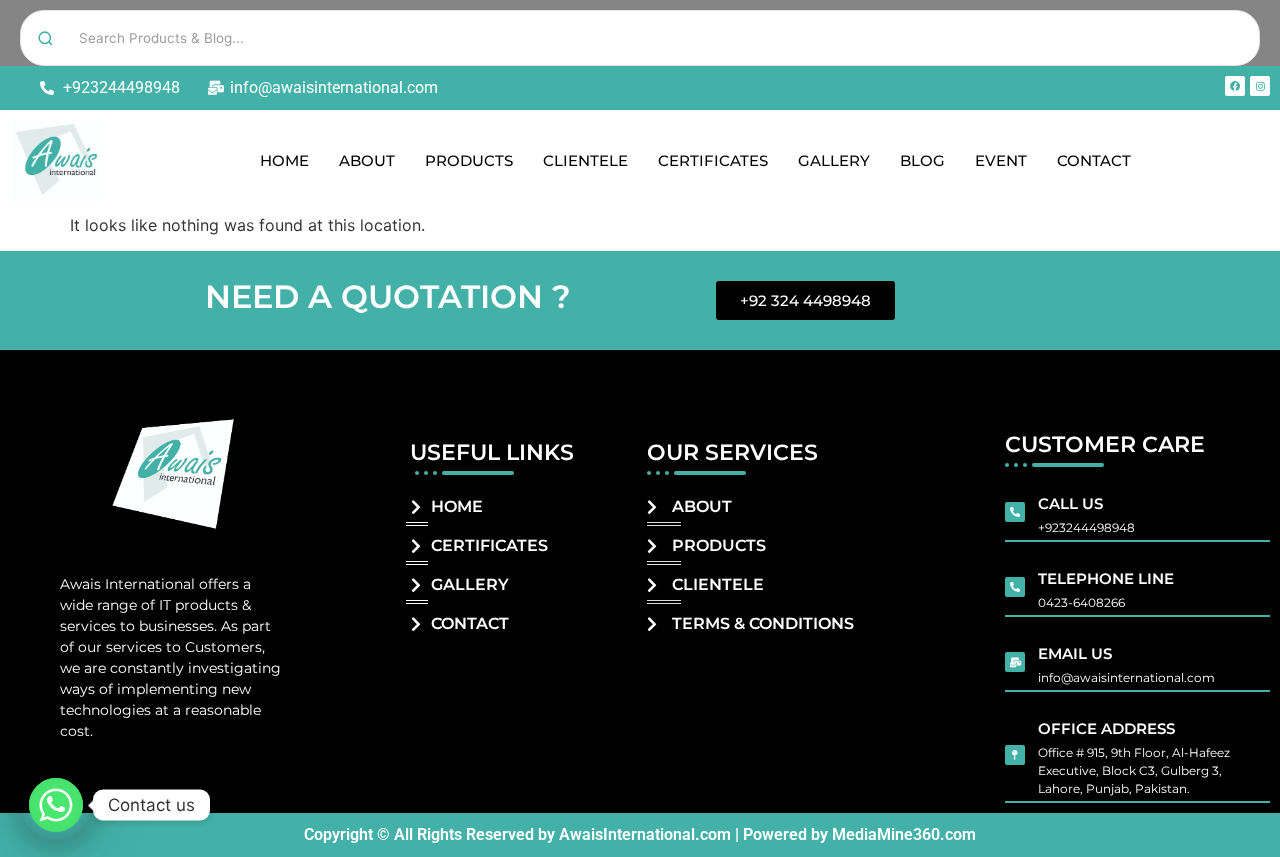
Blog (922, 160)
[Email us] (1015, 662)
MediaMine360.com (904, 834)
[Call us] (1015, 512)
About (367, 160)
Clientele (585, 160)
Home (284, 160)
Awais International (127, 584)
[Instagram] (1260, 86)
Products (469, 160)
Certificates (713, 160)
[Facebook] (1235, 86)
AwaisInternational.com (645, 834)
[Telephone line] (1015, 587)
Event (1001, 160)
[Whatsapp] (56, 805)
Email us (1075, 653)
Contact (1094, 160)
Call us (1070, 503)
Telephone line (1106, 578)
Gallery (834, 160)
